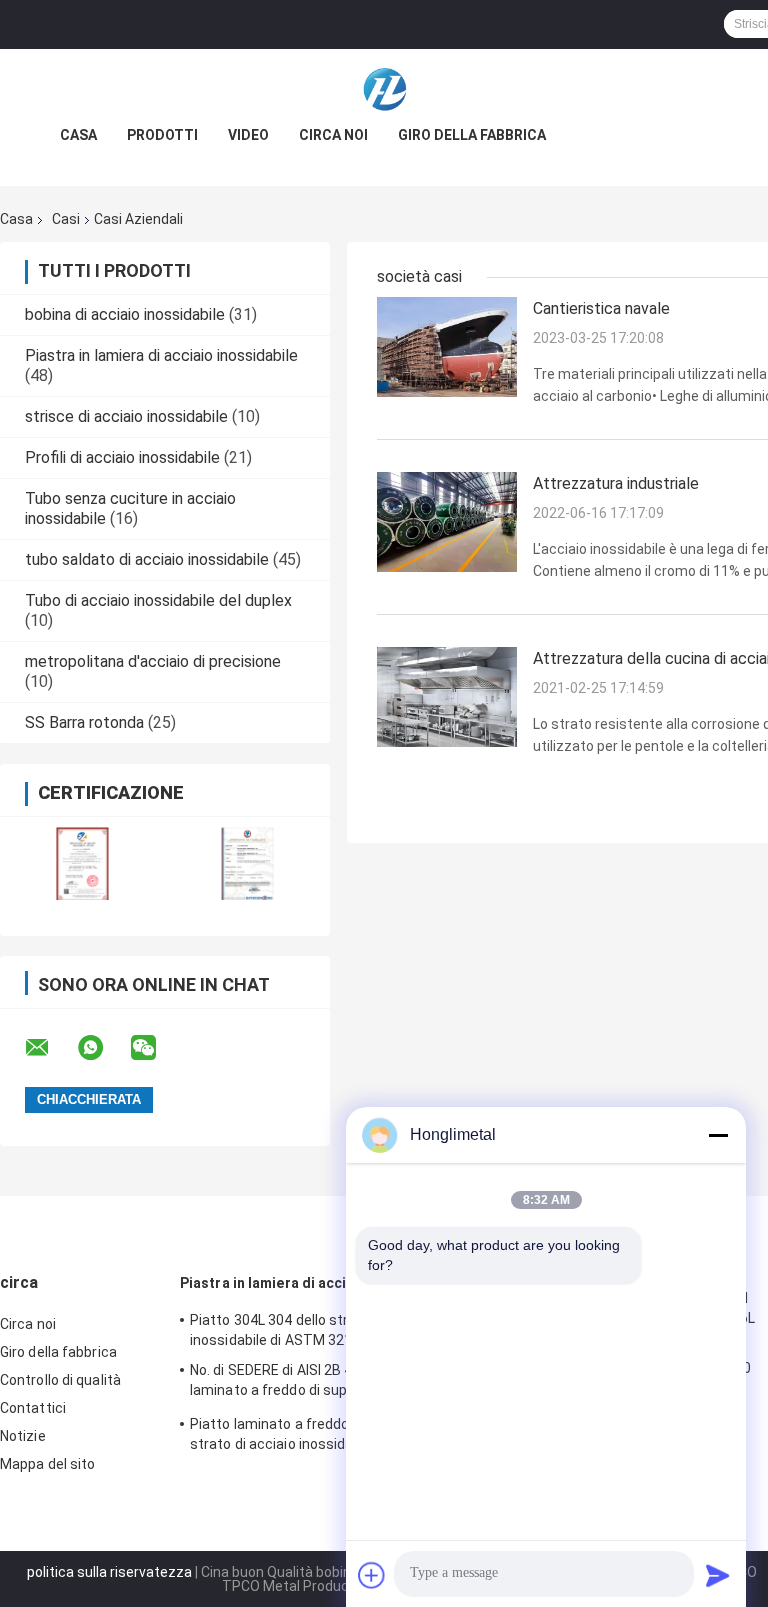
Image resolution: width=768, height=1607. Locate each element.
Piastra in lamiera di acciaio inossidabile (161, 355)
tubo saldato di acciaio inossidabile (147, 559)
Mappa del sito (47, 1464)
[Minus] (718, 1135)
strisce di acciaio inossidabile (126, 416)
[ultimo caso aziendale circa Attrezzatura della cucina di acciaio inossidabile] (447, 696)
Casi (66, 219)
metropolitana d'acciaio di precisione (153, 661)
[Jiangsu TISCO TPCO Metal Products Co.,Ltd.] (384, 89)
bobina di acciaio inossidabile (125, 314)
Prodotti (162, 135)
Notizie (23, 1436)
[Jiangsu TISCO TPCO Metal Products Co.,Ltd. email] (50, 1048)
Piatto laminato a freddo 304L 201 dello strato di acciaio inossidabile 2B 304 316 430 (320, 1437)
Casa (78, 135)
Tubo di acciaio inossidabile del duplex (158, 600)
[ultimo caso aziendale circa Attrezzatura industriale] (447, 521)
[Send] (718, 1575)
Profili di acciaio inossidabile (122, 457)
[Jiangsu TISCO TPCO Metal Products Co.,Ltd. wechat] (156, 1048)
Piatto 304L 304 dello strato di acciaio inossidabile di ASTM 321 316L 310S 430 (320, 1330)
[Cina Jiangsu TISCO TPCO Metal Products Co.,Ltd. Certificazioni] (82, 863)
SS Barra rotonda (84, 722)
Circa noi (333, 135)
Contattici (33, 1408)
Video (248, 135)
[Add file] (372, 1575)
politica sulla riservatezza (109, 1572)
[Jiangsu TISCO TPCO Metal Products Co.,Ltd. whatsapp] (103, 1048)
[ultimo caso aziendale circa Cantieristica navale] (447, 346)
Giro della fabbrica (472, 135)
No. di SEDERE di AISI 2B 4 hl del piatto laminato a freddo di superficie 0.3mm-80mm (316, 1383)
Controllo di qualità (60, 1380)
